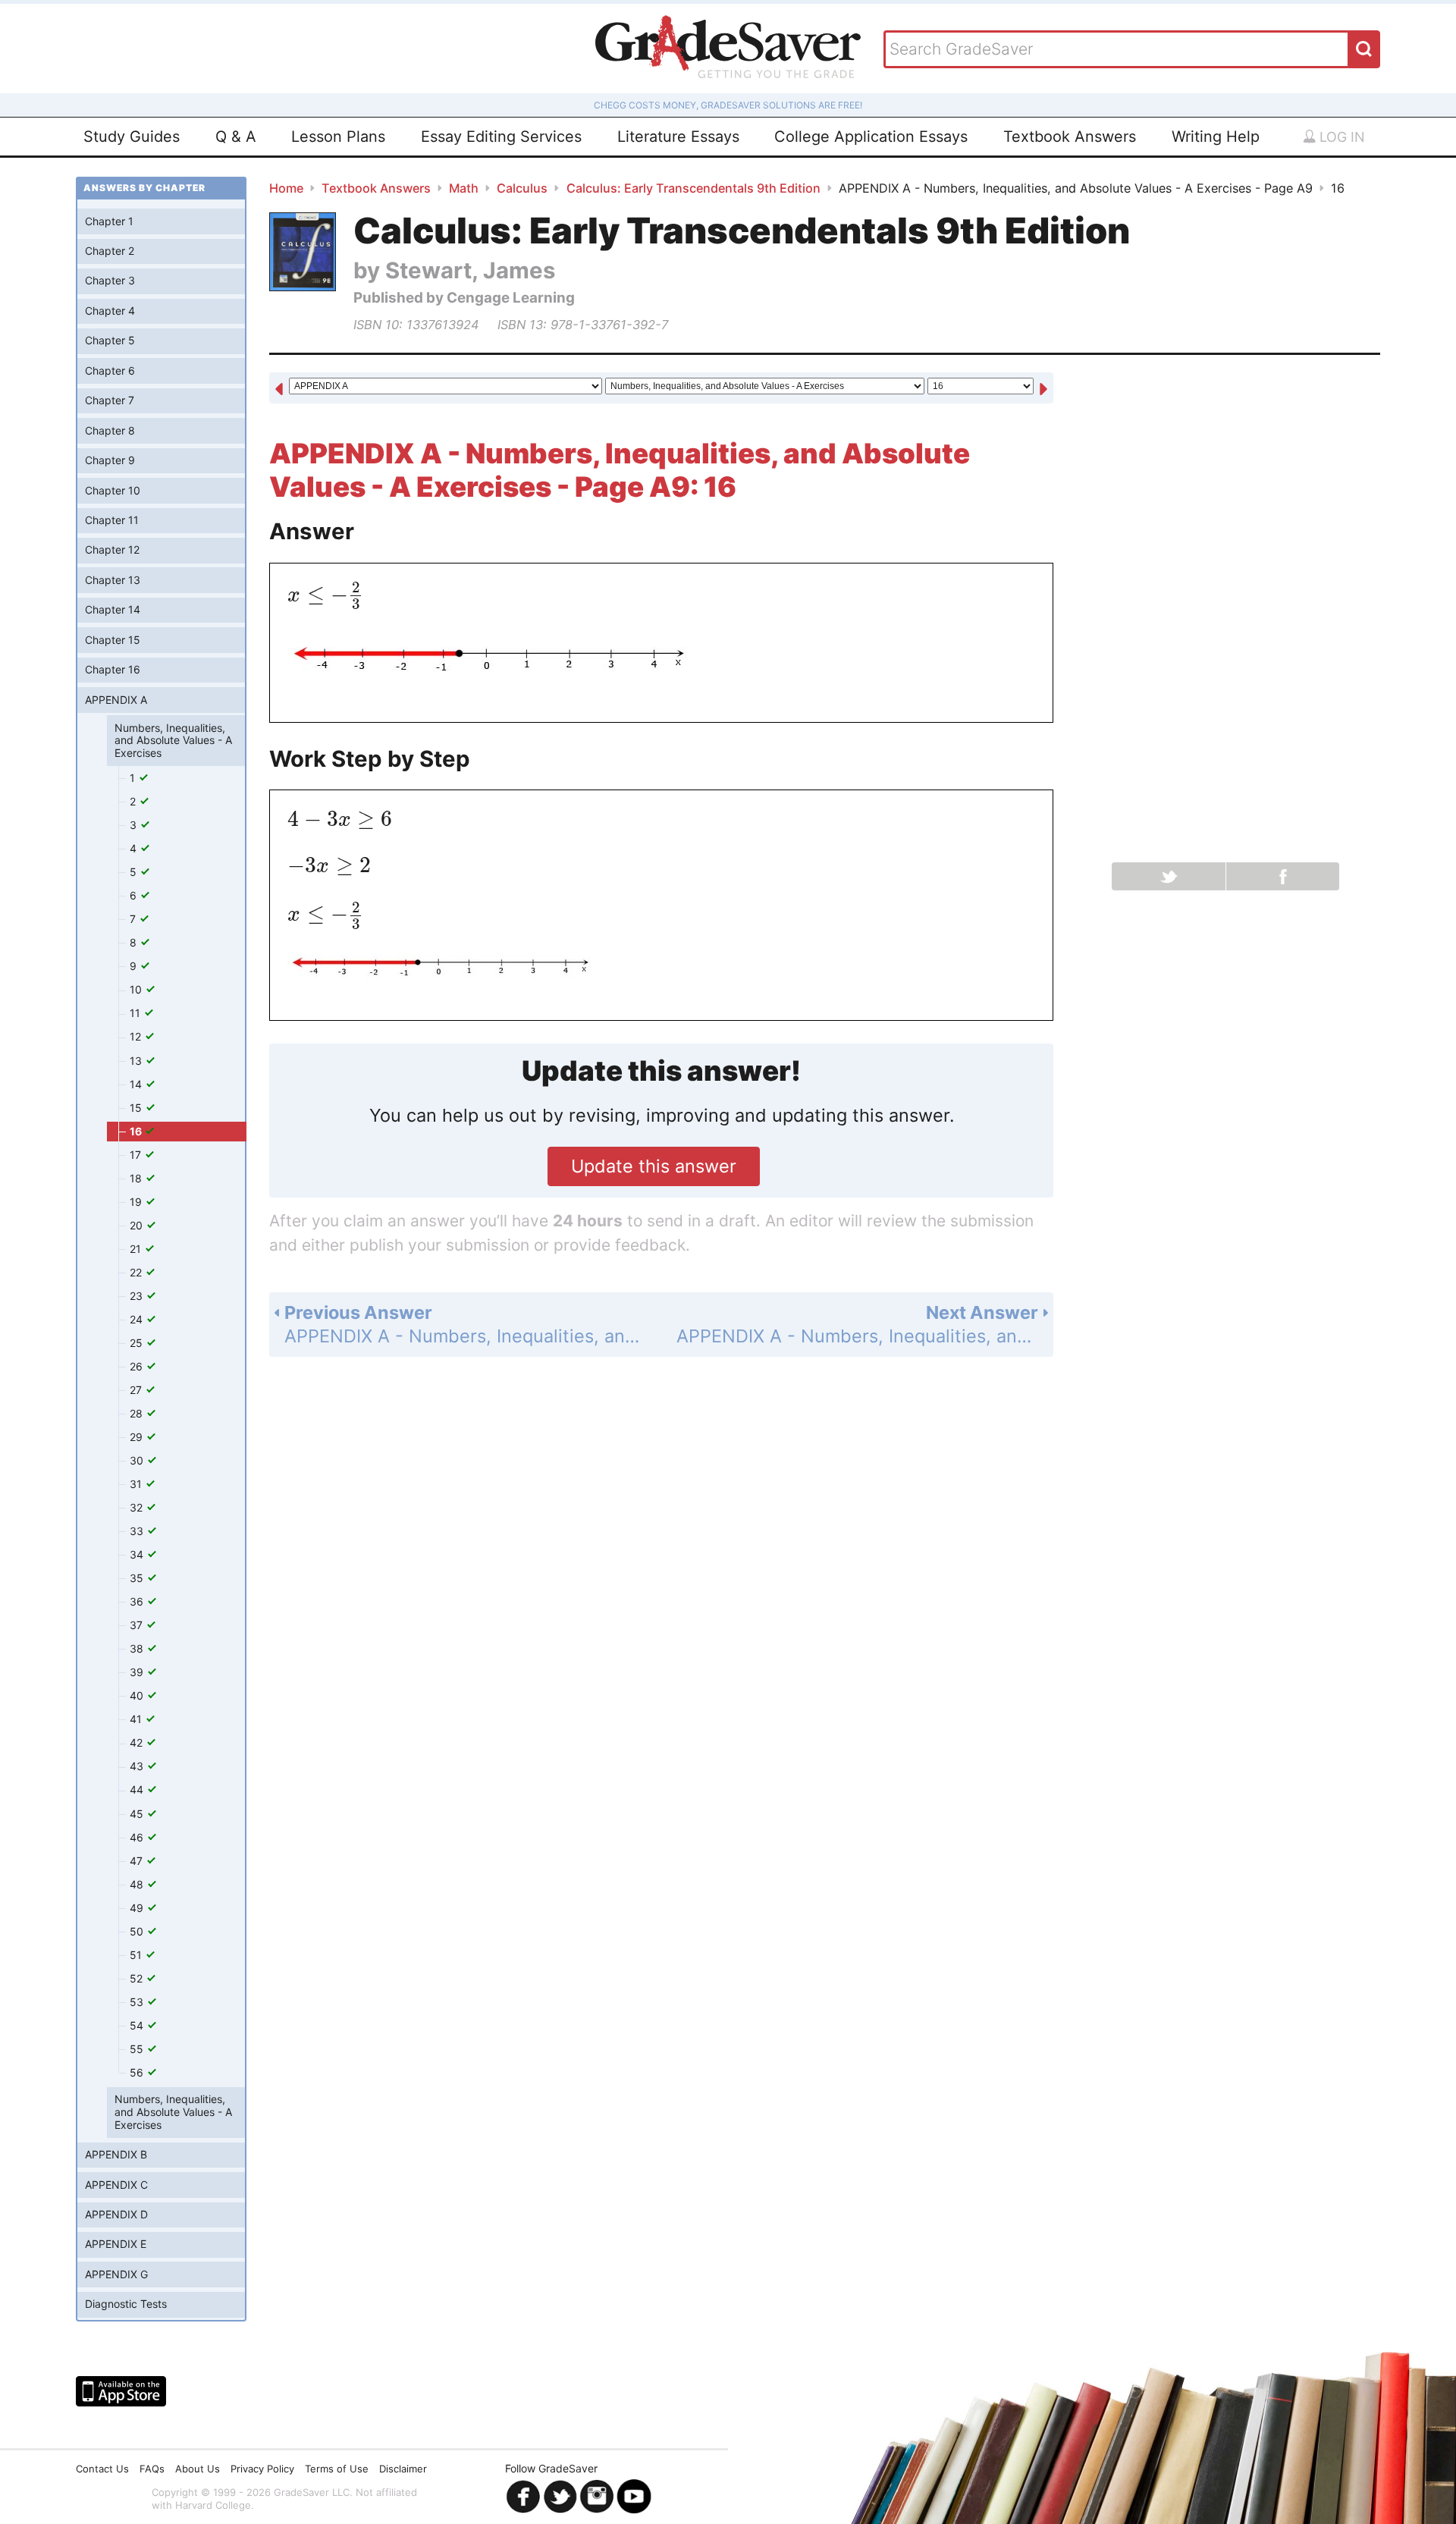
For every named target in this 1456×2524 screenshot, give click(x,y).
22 (137, 1272)
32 (138, 1507)
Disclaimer (403, 2469)
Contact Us (102, 2469)
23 (138, 1296)
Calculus (522, 188)
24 (138, 1319)
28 (138, 1413)
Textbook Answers (1070, 137)
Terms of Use (337, 2469)
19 (137, 1202)
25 (138, 1343)
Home (286, 188)
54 (138, 2025)
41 (137, 1719)
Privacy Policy (262, 2469)
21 (137, 1249)
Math (464, 188)
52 (138, 1978)
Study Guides (132, 137)
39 (138, 1672)
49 (138, 1908)
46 (138, 1837)
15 (137, 1108)
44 (138, 1789)
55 (138, 2049)
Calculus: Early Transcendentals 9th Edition (693, 188)
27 (137, 1390)
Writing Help (1216, 137)
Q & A (236, 137)
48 (138, 1884)
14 (137, 1084)
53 (138, 2002)
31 (137, 1484)
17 (137, 1155)
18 (137, 1178)
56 (138, 2072)
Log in (1340, 137)
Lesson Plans (338, 137)
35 (138, 1578)
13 (137, 1061)
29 (138, 1437)
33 (138, 1531)
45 (138, 1814)
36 (138, 1601)
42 (138, 1742)
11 (136, 1013)
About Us (198, 2469)
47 (138, 1861)
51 (137, 1955)
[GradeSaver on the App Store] (121, 2391)
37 (138, 1625)
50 (138, 1931)
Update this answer (654, 1166)
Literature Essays (678, 137)
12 (137, 1036)
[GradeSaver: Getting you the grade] (728, 49)
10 (137, 989)
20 (138, 1225)
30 (138, 1460)
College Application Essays (871, 137)
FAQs (152, 2469)
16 (137, 1131)
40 (138, 1695)
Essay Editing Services (501, 137)
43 (138, 1766)
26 (138, 1366)
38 (138, 1648)
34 (138, 1554)
